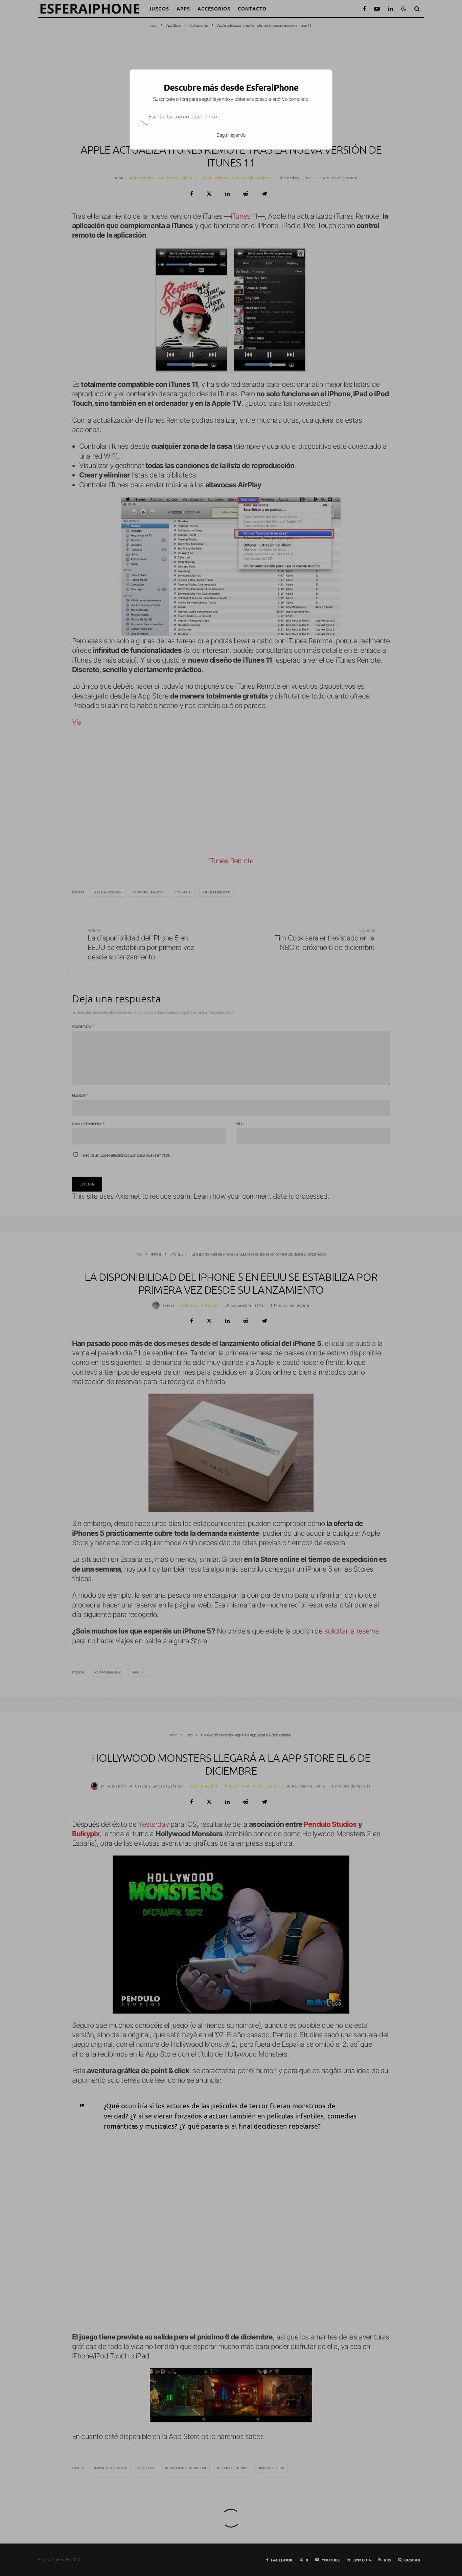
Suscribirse (294, 116)
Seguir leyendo (231, 135)
